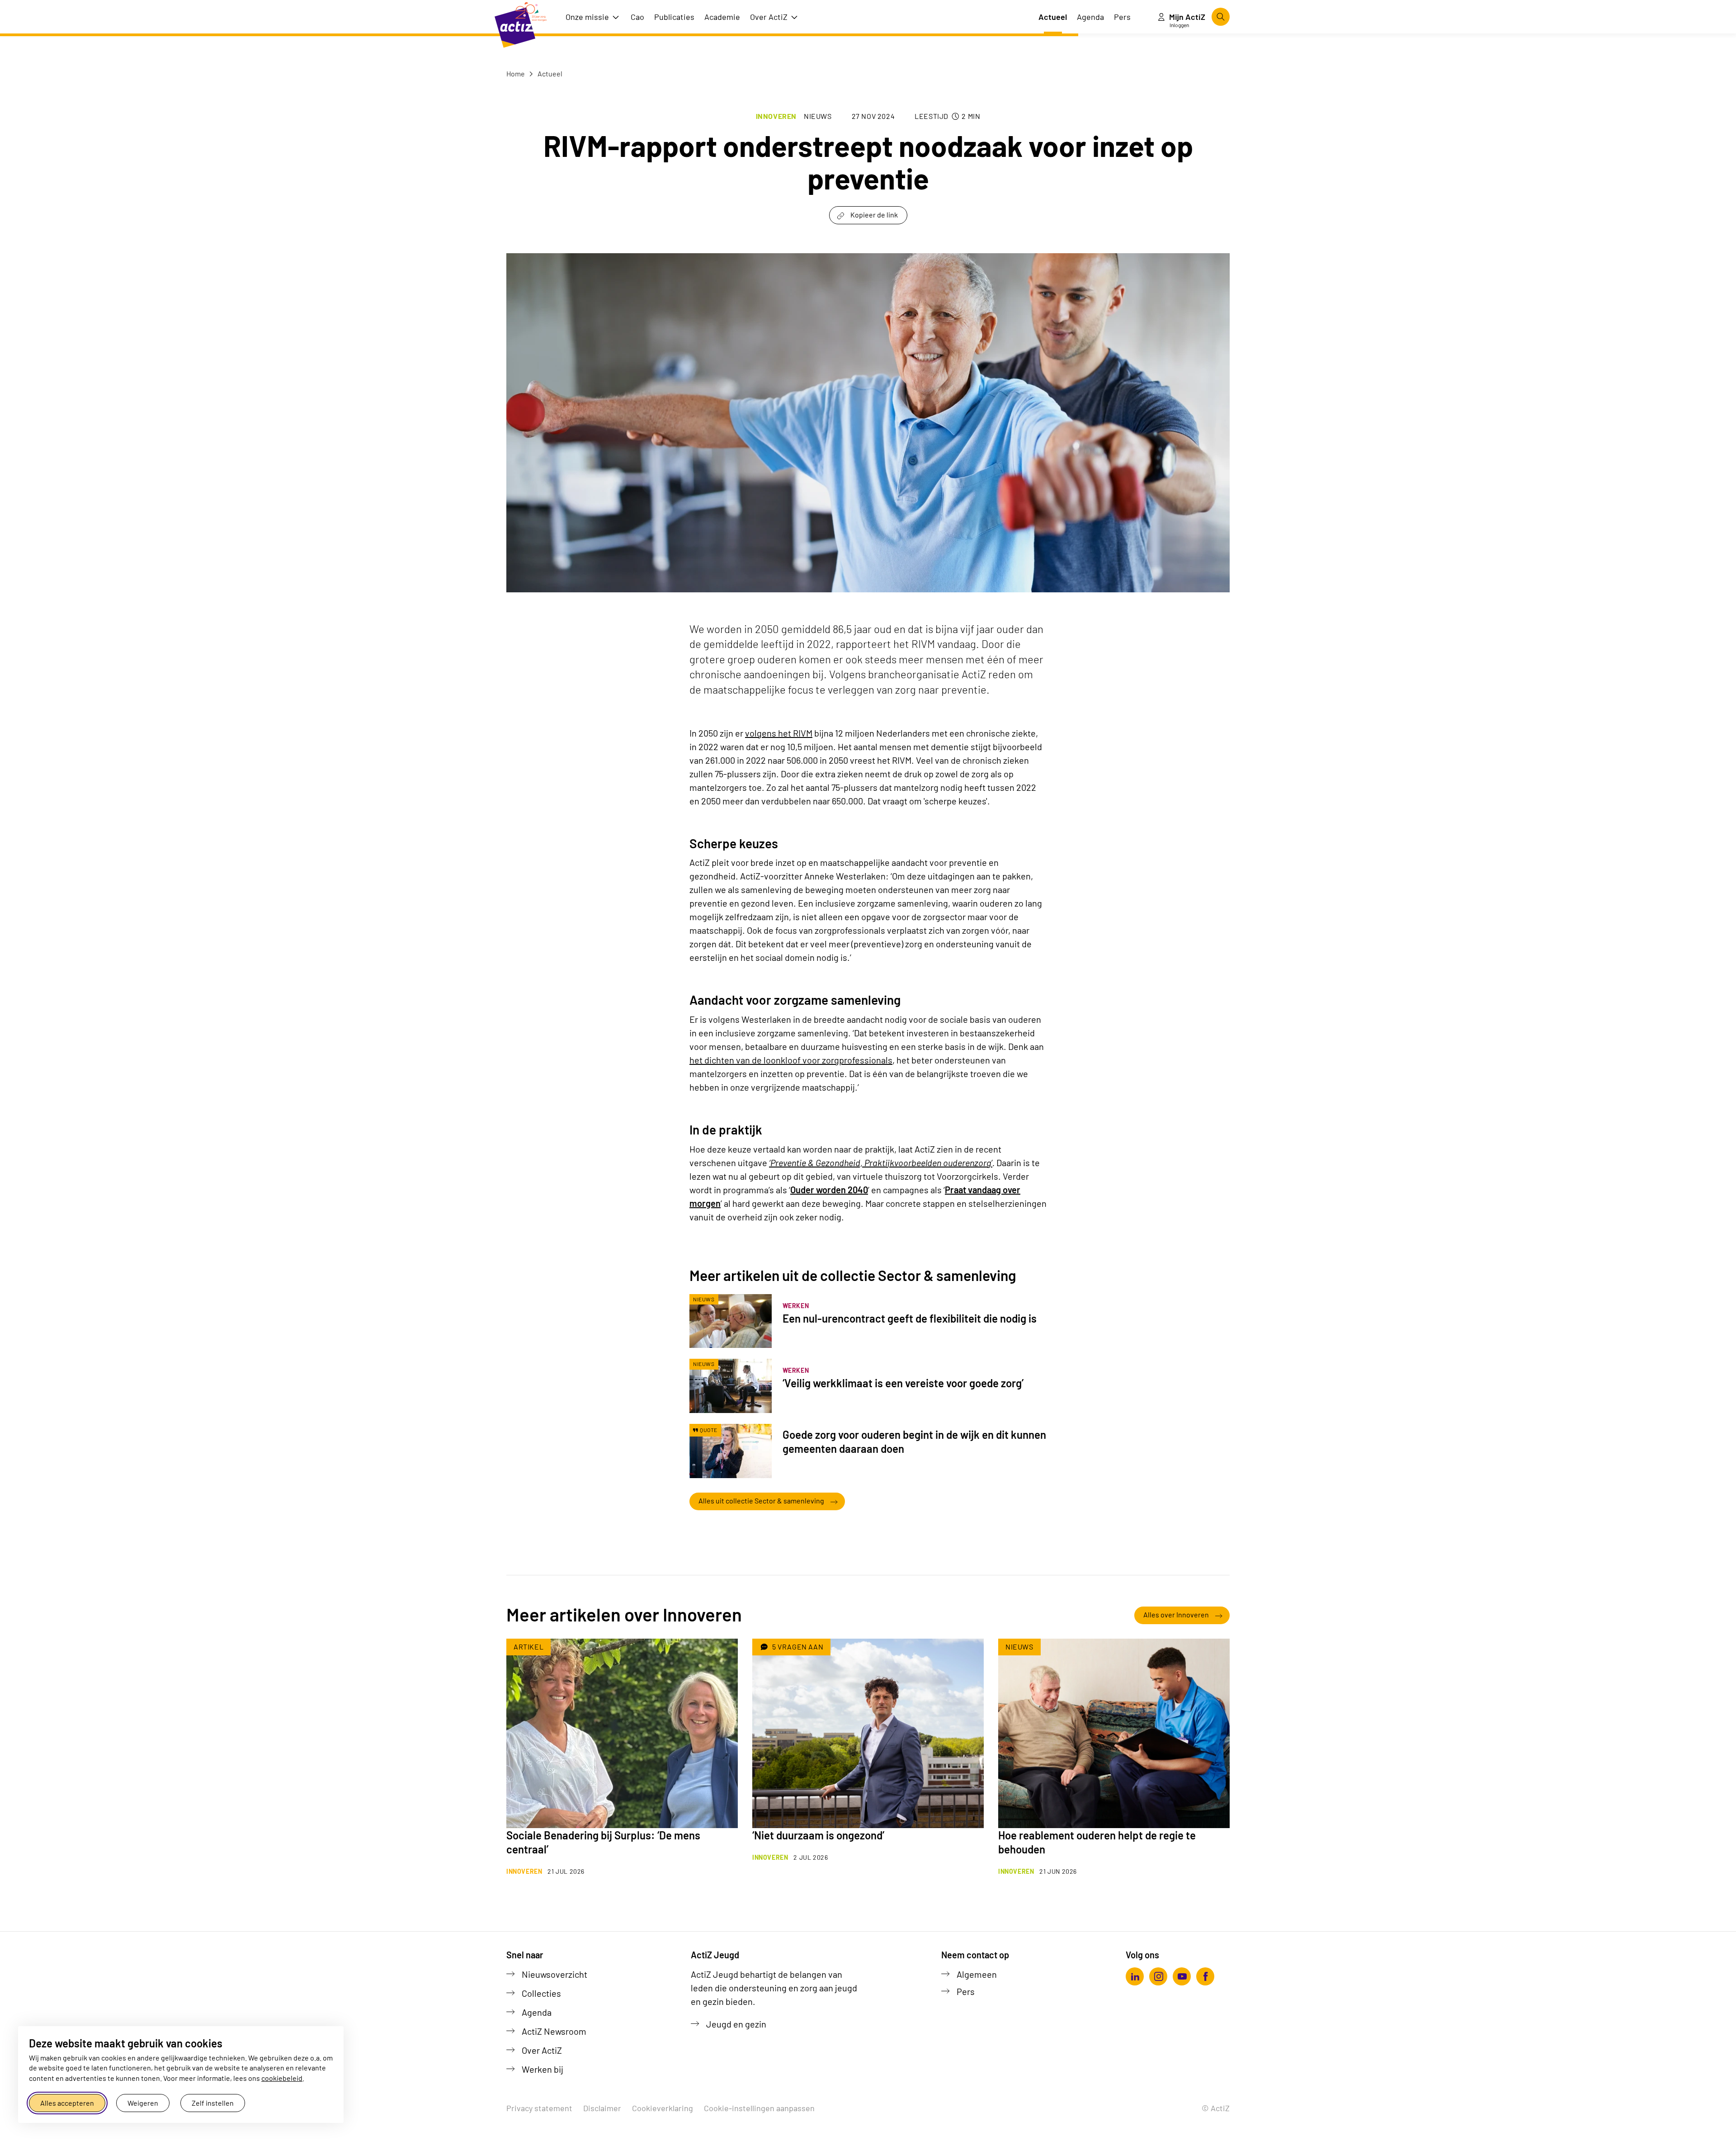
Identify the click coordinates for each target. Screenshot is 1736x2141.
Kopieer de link (874, 215)
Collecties (541, 1993)
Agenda (537, 2012)
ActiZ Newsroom (554, 2031)
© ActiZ (1216, 2108)
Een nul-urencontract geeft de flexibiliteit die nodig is (910, 1318)
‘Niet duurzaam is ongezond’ (818, 1835)
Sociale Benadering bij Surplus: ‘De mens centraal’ (603, 1842)
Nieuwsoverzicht (554, 1974)
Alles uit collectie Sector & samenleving (761, 1501)
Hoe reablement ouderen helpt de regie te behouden (1097, 1842)
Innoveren (776, 116)
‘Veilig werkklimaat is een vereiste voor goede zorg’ (903, 1383)
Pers (966, 1991)
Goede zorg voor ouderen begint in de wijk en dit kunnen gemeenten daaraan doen (914, 1442)
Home (516, 73)
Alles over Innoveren (1176, 1614)
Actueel (549, 73)
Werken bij (542, 2069)
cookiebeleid (282, 2078)
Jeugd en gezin (736, 2024)
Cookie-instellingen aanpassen (759, 2108)
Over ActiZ (542, 2050)
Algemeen (977, 1974)
